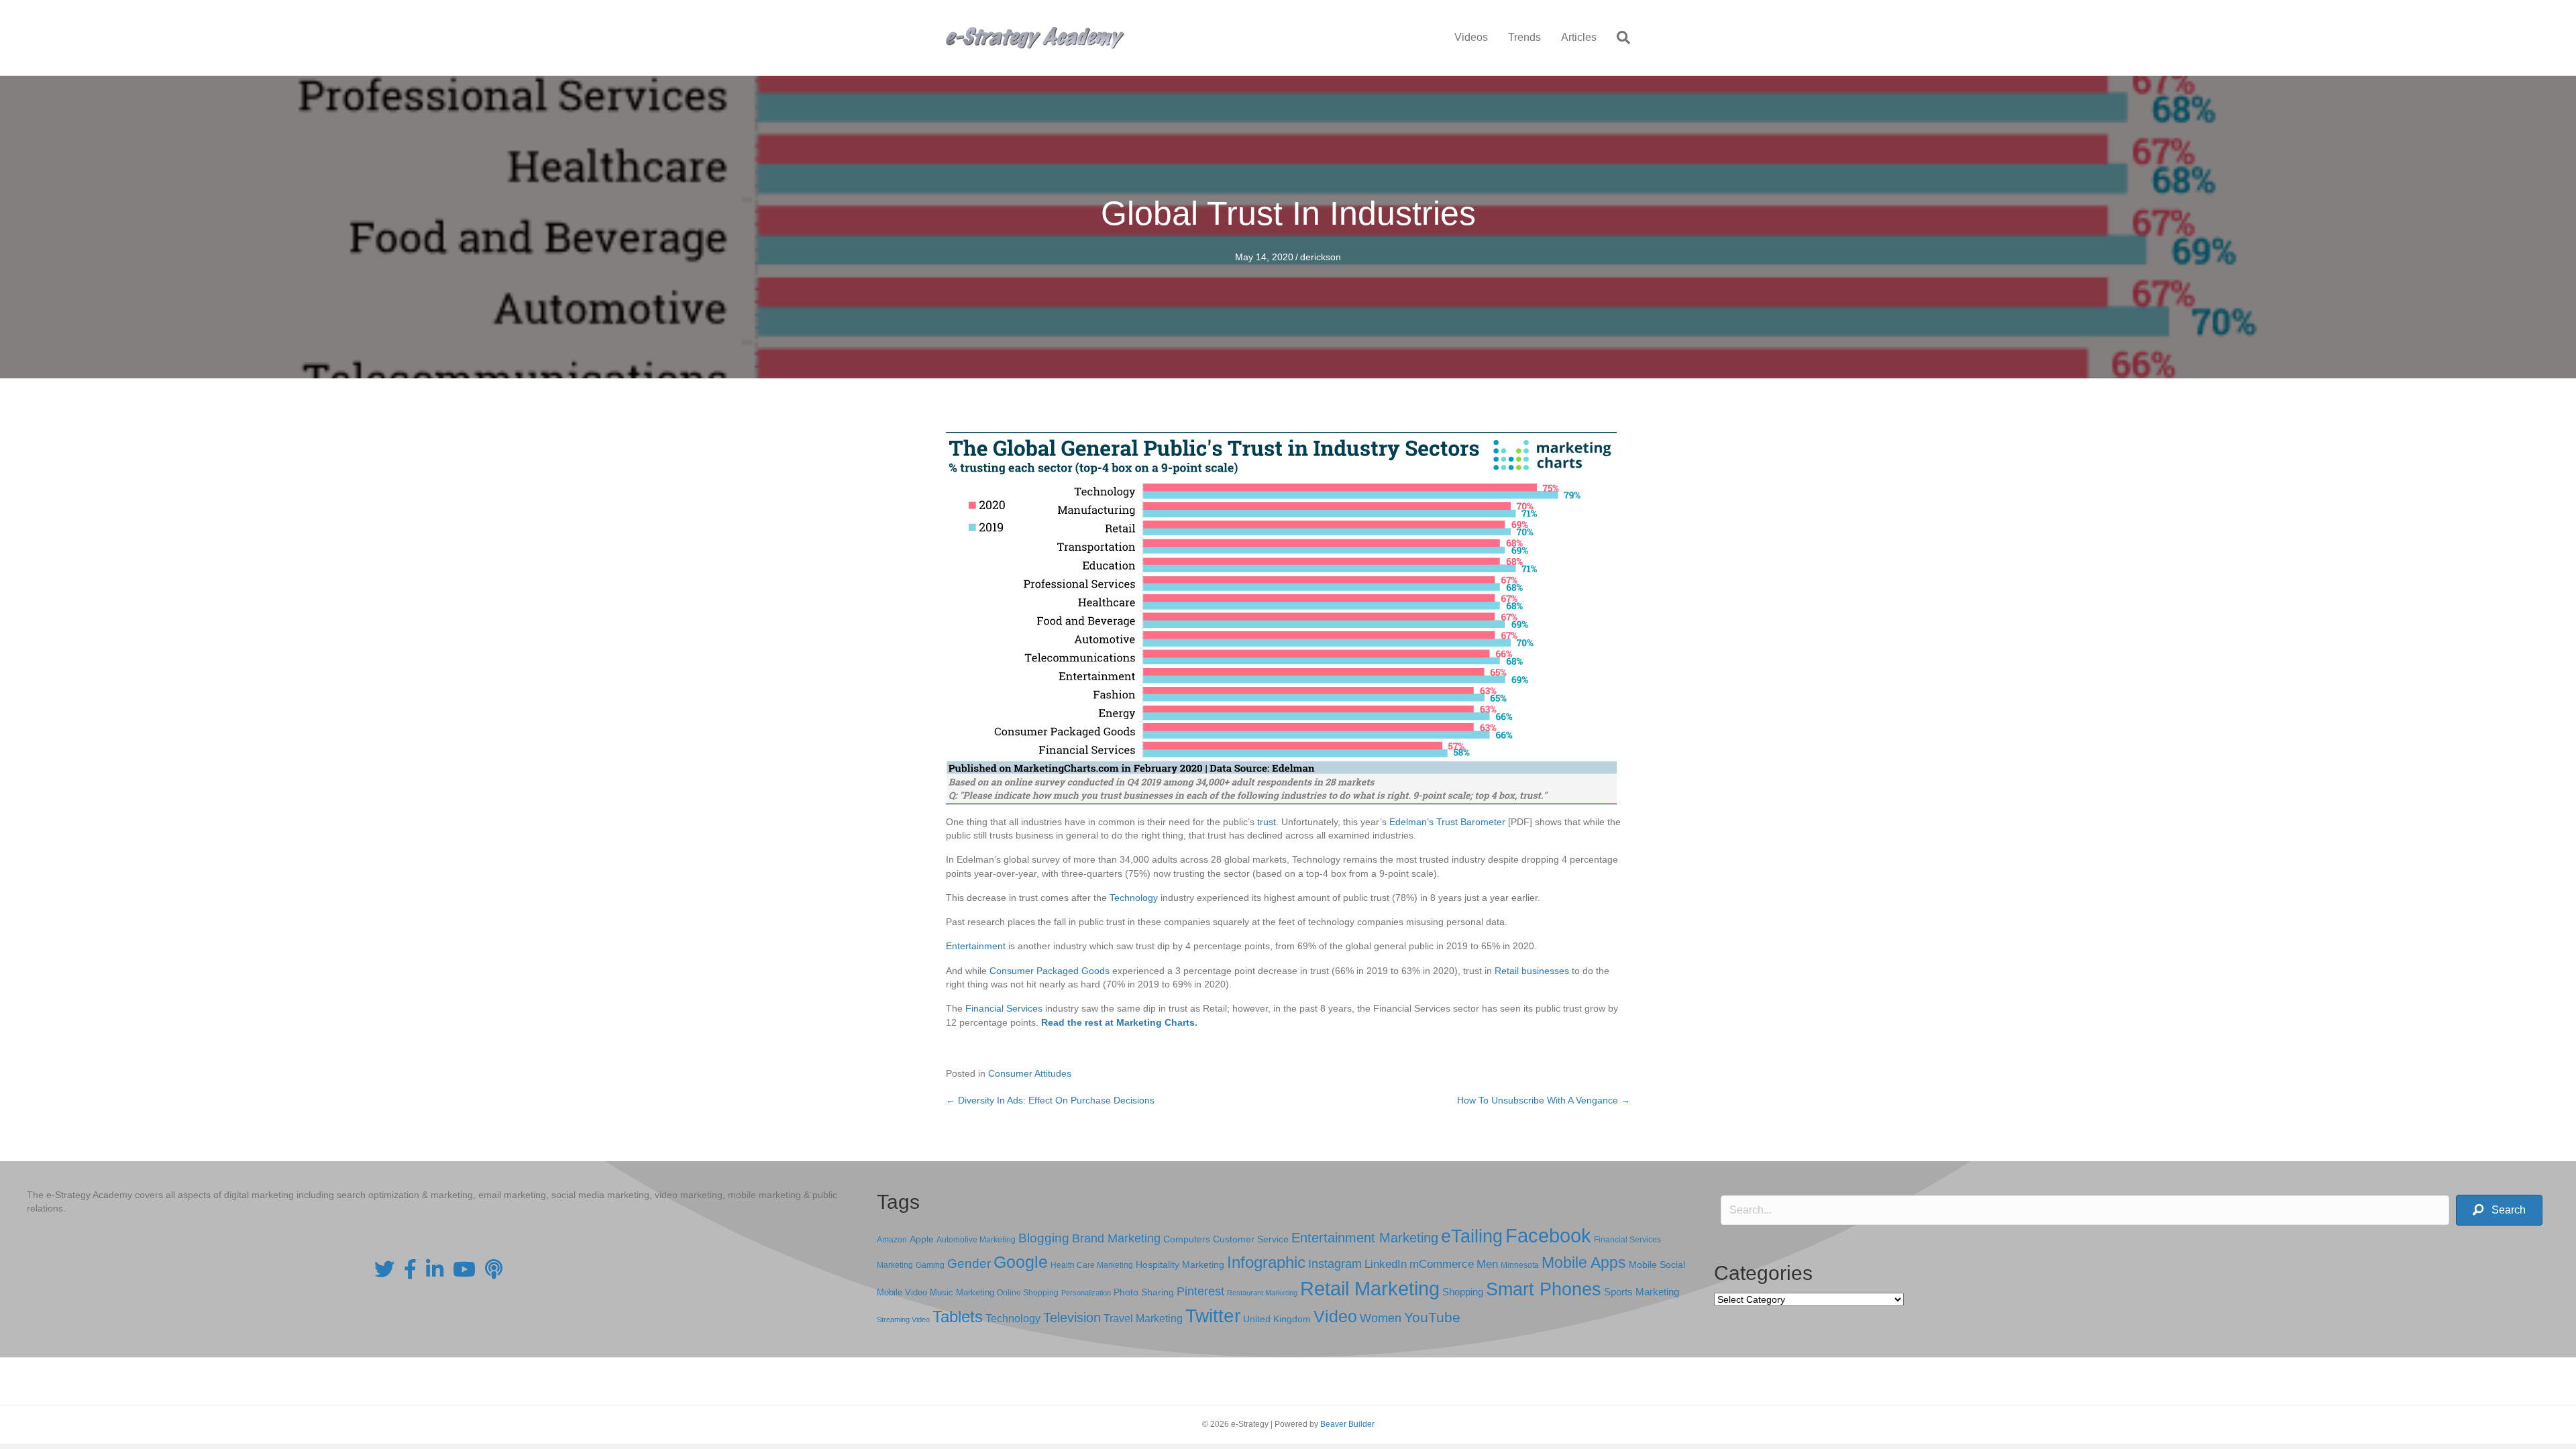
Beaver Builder (1347, 1424)
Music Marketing (962, 1292)
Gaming (930, 1265)
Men (1487, 1264)
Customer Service (1251, 1239)
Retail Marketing (1370, 1288)
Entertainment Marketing (1365, 1238)
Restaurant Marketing (1262, 1293)
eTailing (1472, 1236)
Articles (1579, 37)
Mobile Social (1657, 1265)
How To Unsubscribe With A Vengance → (1544, 1100)
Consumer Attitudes (1030, 1073)
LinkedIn (1386, 1264)
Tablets (958, 1317)
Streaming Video (903, 1320)
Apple (922, 1239)
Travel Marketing (1143, 1319)
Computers (1187, 1239)
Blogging (1044, 1238)
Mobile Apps (1584, 1263)
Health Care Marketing (1092, 1265)
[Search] (1618, 38)
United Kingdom (1277, 1319)
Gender (969, 1264)
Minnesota (1520, 1265)
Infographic (1266, 1263)
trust (1267, 822)
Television (1072, 1318)
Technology (1134, 898)
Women (1381, 1318)
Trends (1524, 37)
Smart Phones (1544, 1289)
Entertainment (976, 946)
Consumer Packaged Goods (1050, 971)
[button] (2499, 1211)
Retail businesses (1532, 971)
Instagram (1335, 1264)
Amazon (892, 1240)
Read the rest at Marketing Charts (1118, 1022)
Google (1021, 1262)
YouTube (1432, 1317)
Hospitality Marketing (1180, 1265)
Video (1335, 1317)
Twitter (1213, 1316)
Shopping (1463, 1292)
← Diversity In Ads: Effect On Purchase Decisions (1050, 1100)
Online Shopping (1028, 1293)
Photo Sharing (1144, 1292)
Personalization (1086, 1293)
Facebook (1548, 1235)
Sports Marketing (1642, 1292)
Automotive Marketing (976, 1240)
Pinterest (1200, 1291)
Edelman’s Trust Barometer (1447, 822)
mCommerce (1442, 1264)
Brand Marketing (1116, 1238)
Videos (1471, 37)
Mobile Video (902, 1292)
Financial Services (1004, 1008)
